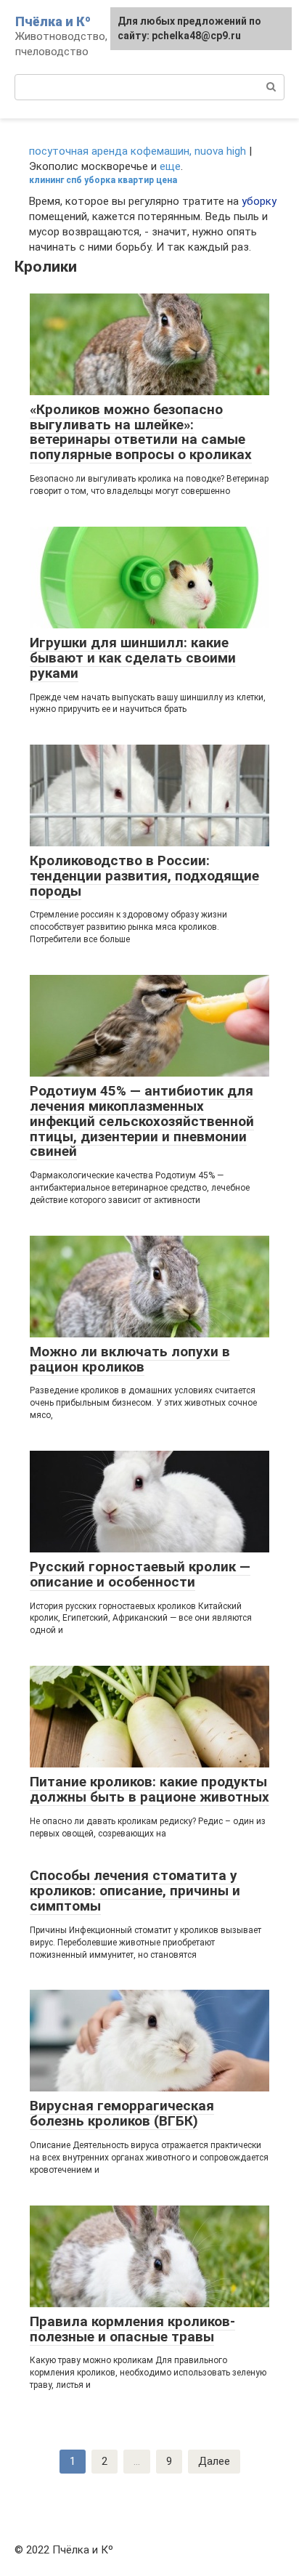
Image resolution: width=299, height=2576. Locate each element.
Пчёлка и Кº (53, 21)
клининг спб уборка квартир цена (103, 180)
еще (170, 166)
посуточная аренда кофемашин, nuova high (138, 151)
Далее (214, 2461)
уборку (259, 201)
